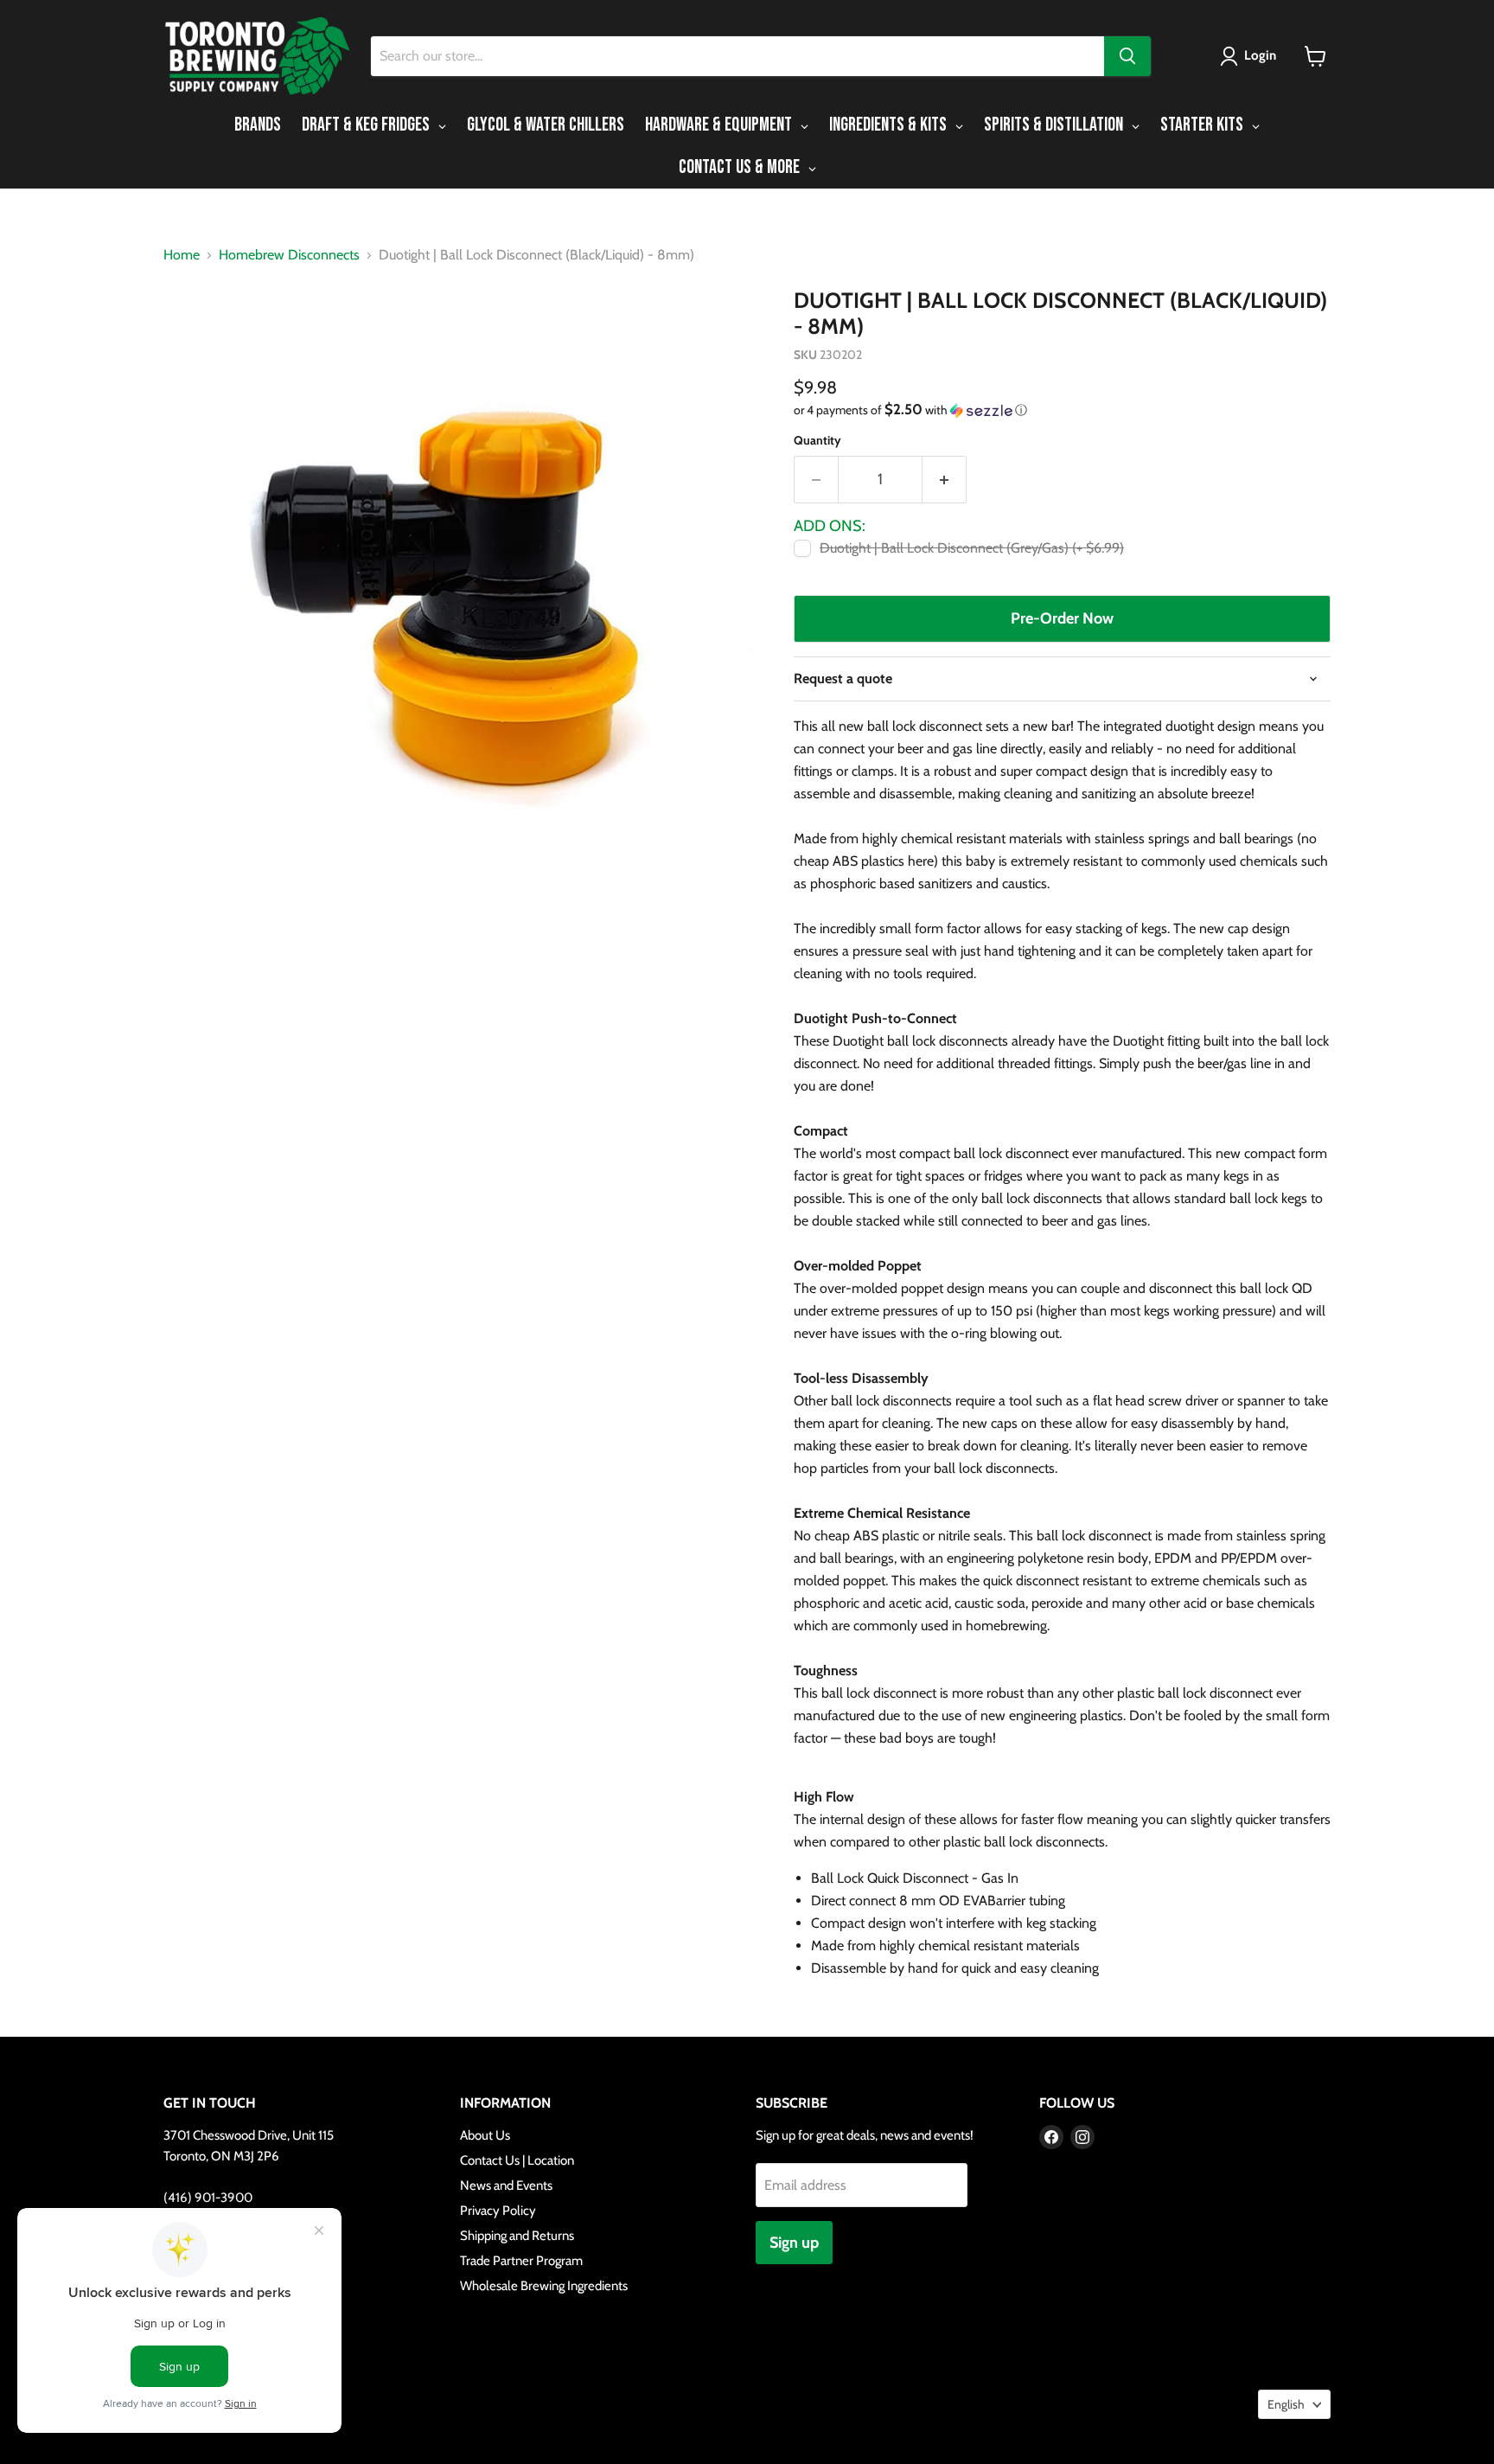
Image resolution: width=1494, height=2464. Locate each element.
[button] (1251, 56)
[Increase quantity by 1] (945, 480)
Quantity (817, 440)
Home (182, 255)
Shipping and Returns (517, 2236)
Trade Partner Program (521, 2261)
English (1286, 2404)
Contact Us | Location (517, 2160)
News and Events (506, 2186)
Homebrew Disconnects (289, 255)
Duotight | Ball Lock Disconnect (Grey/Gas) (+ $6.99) (972, 548)
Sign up (794, 2243)
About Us (485, 2135)
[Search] (1127, 56)
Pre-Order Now (1062, 618)
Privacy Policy (498, 2211)
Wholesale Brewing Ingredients (544, 2286)
